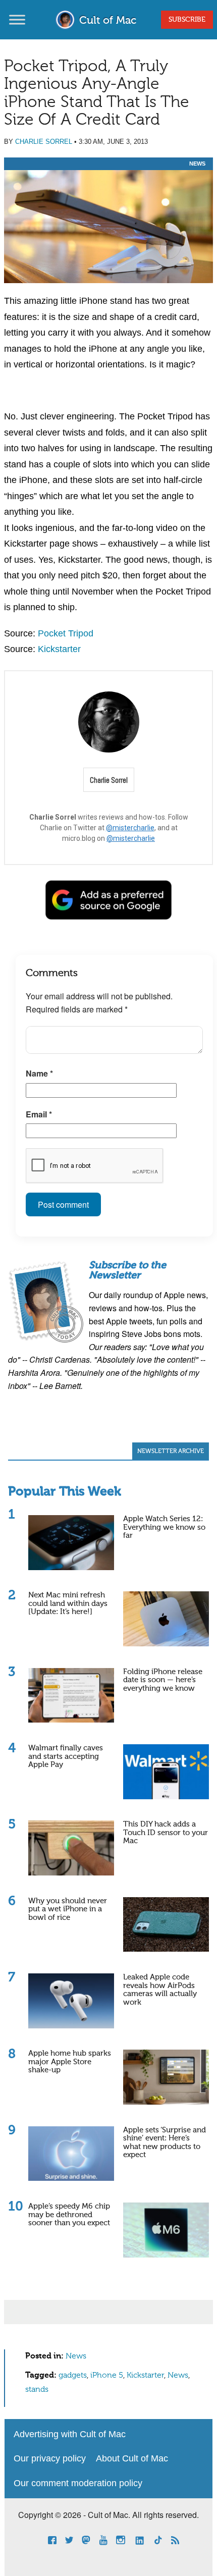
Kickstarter (59, 649)
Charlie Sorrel (44, 142)
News (197, 164)
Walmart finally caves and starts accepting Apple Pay (66, 1756)
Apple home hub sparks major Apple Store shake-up (70, 2062)
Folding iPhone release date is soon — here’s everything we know (163, 1680)
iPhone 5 (107, 2376)
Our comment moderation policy (78, 2483)
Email (39, 1114)
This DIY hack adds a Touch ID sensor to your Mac (166, 1833)
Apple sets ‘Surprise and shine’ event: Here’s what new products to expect (165, 2143)
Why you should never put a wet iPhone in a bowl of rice (68, 1909)
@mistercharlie (130, 828)
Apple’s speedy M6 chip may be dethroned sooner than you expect (69, 2215)
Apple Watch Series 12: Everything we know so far (164, 1527)
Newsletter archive (171, 1452)
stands (37, 2390)
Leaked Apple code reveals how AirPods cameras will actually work (160, 1990)
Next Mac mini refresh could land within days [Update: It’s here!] (68, 1603)
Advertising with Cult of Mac (70, 2434)
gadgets (73, 2376)
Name (39, 1073)
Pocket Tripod (66, 633)
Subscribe (187, 20)
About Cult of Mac (132, 2458)
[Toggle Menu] (17, 19)
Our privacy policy (50, 2458)
